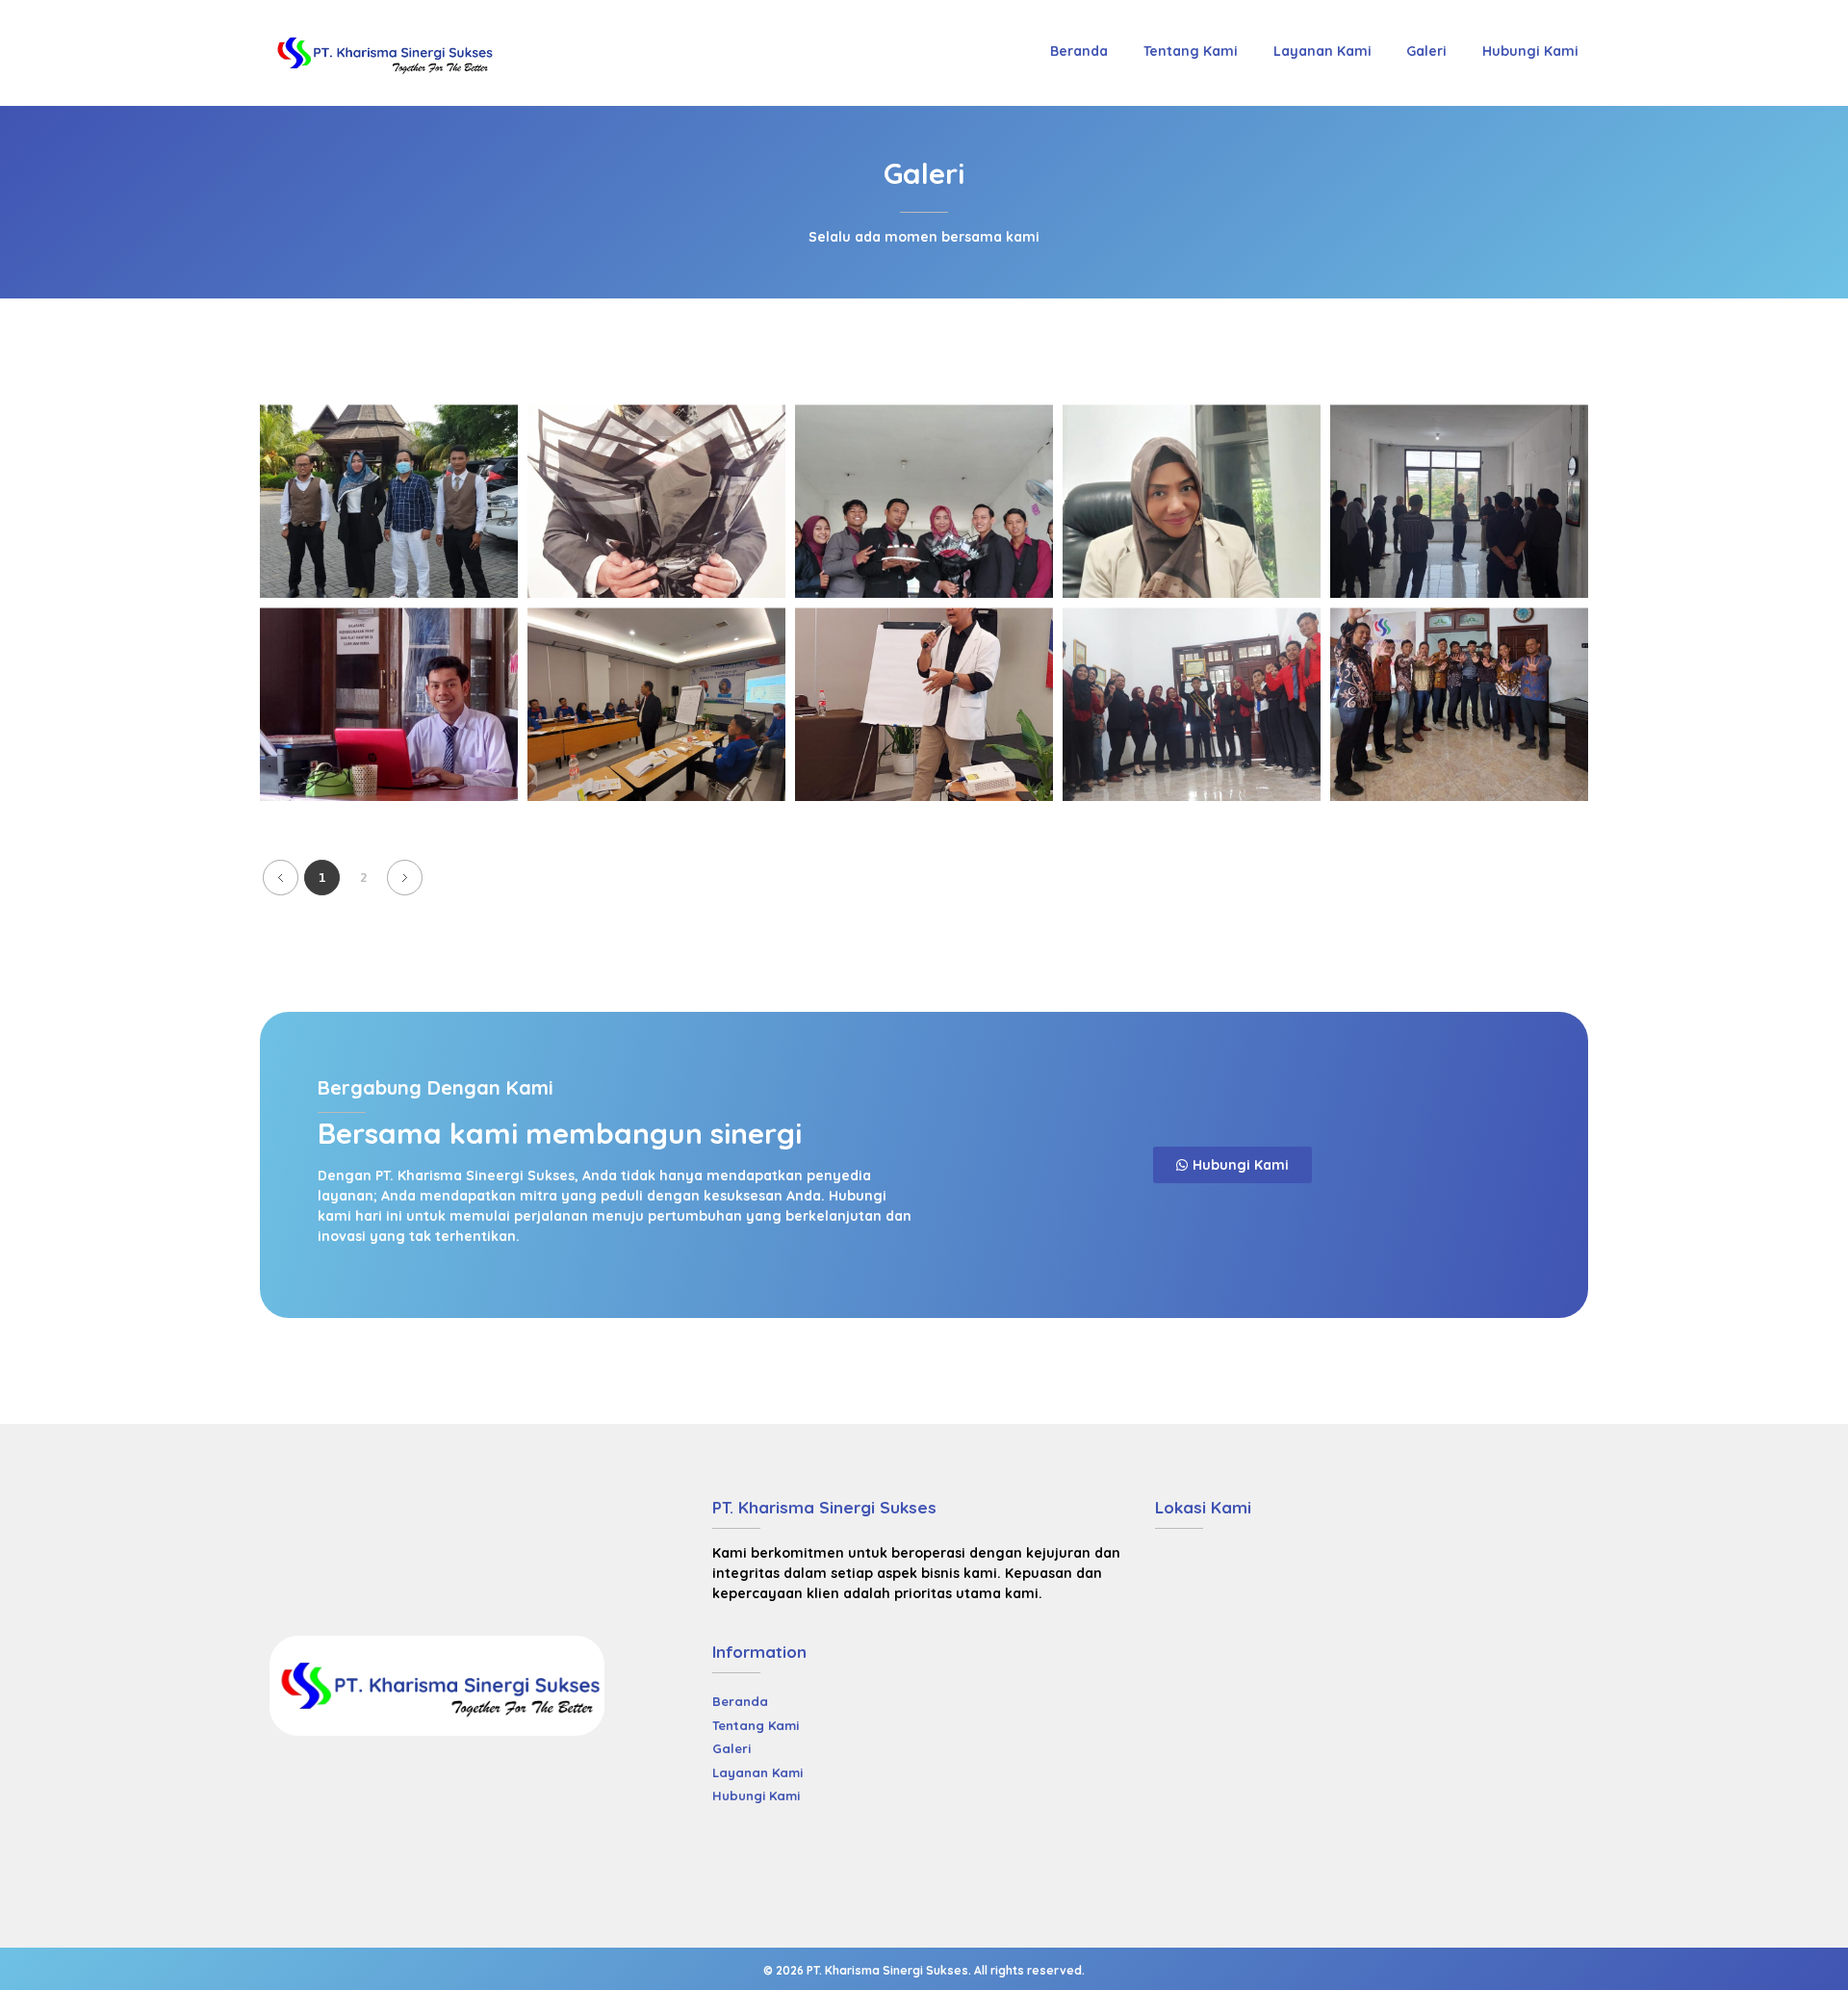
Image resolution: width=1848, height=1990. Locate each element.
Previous (281, 878)
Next (405, 878)
